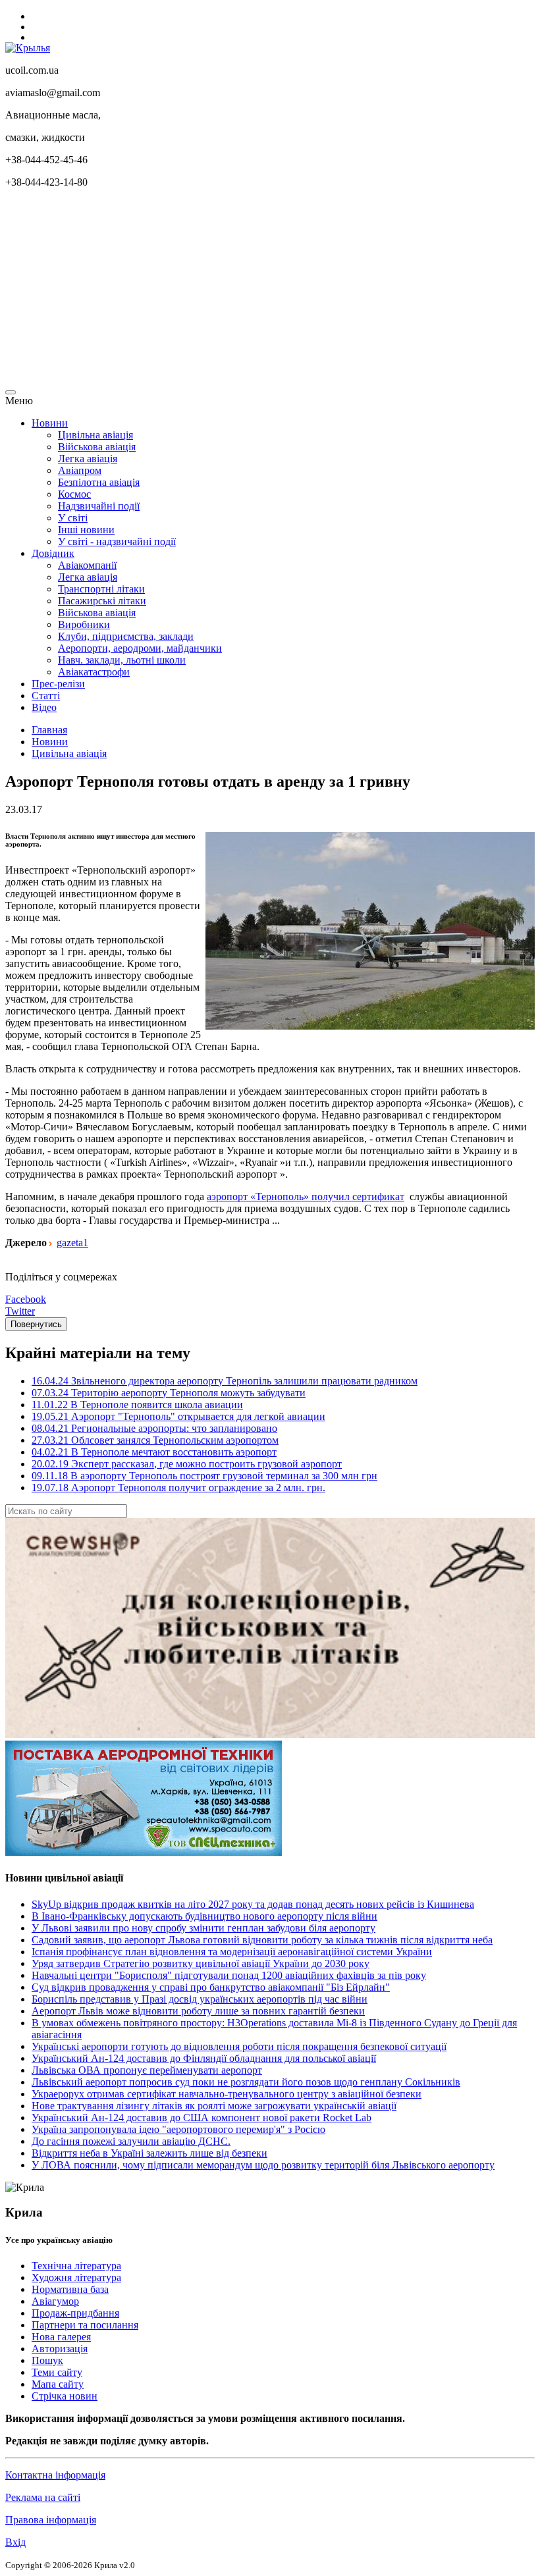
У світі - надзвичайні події (117, 541)
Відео (44, 707)
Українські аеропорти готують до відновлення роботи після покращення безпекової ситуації (239, 2046)
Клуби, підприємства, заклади (126, 636)
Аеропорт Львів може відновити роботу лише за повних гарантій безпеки (198, 2011)
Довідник (53, 553)
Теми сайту (57, 2372)
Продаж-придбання (75, 2313)
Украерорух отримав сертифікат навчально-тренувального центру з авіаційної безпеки (227, 2094)
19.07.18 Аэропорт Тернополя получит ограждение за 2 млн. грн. (178, 1487)
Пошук (47, 2360)
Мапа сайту (58, 2384)
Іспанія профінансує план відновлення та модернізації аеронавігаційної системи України (232, 1952)
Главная (49, 730)
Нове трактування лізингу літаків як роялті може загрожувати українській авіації (214, 2106)
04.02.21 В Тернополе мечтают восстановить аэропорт (154, 1452)
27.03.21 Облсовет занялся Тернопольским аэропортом (155, 1440)
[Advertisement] (270, 291)
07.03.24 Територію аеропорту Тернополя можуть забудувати (169, 1393)
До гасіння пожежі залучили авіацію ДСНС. (131, 2141)
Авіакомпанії (87, 565)
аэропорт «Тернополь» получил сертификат (306, 1196)
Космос (74, 494)
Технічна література (76, 2266)
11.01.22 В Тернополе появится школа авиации (137, 1405)
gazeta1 (72, 1243)
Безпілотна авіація (99, 482)
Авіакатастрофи (94, 672)
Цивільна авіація (95, 435)
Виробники (84, 624)
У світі (73, 518)
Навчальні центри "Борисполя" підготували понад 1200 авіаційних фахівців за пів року (229, 1975)
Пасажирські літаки (102, 601)
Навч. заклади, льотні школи (122, 660)
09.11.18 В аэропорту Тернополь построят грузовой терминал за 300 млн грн (204, 1476)
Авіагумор (55, 2301)
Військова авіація (97, 447)
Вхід (15, 2542)
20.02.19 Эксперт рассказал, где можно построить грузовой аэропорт (187, 1464)
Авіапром (80, 470)
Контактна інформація (55, 2475)
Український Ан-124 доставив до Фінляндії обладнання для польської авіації (204, 2058)
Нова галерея (61, 2337)
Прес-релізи (58, 684)
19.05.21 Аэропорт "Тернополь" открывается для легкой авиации (178, 1416)
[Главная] (28, 48)
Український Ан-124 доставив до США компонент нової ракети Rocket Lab (202, 2117)
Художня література (76, 2277)
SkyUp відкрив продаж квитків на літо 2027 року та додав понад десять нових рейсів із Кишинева (253, 1904)
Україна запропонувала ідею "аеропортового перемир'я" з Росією (178, 2129)
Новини (50, 423)
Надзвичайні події (99, 506)
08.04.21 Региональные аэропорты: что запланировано (154, 1428)
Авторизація (60, 2349)
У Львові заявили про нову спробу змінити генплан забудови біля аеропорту (203, 1928)
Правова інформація (51, 2520)
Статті (46, 696)
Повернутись (36, 1324)
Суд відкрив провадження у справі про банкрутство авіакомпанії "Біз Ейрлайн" (211, 1987)
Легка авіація (88, 459)
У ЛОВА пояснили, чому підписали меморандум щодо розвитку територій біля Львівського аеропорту (263, 2165)
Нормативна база (70, 2289)
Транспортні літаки (101, 589)
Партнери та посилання (85, 2325)
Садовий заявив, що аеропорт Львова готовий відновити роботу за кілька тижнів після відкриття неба (262, 1940)
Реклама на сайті (43, 2497)
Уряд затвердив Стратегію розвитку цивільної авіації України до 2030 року (201, 1963)
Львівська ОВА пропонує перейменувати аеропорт (147, 2070)
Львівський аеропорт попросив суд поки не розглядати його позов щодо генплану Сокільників (246, 2082)
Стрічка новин (65, 2396)
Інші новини (86, 530)
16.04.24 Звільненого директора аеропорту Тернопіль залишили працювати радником (225, 1381)
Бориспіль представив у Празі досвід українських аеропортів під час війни (200, 1999)
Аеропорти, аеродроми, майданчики (140, 648)
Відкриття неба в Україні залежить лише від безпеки (149, 2153)
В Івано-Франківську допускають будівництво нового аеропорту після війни (204, 1916)
